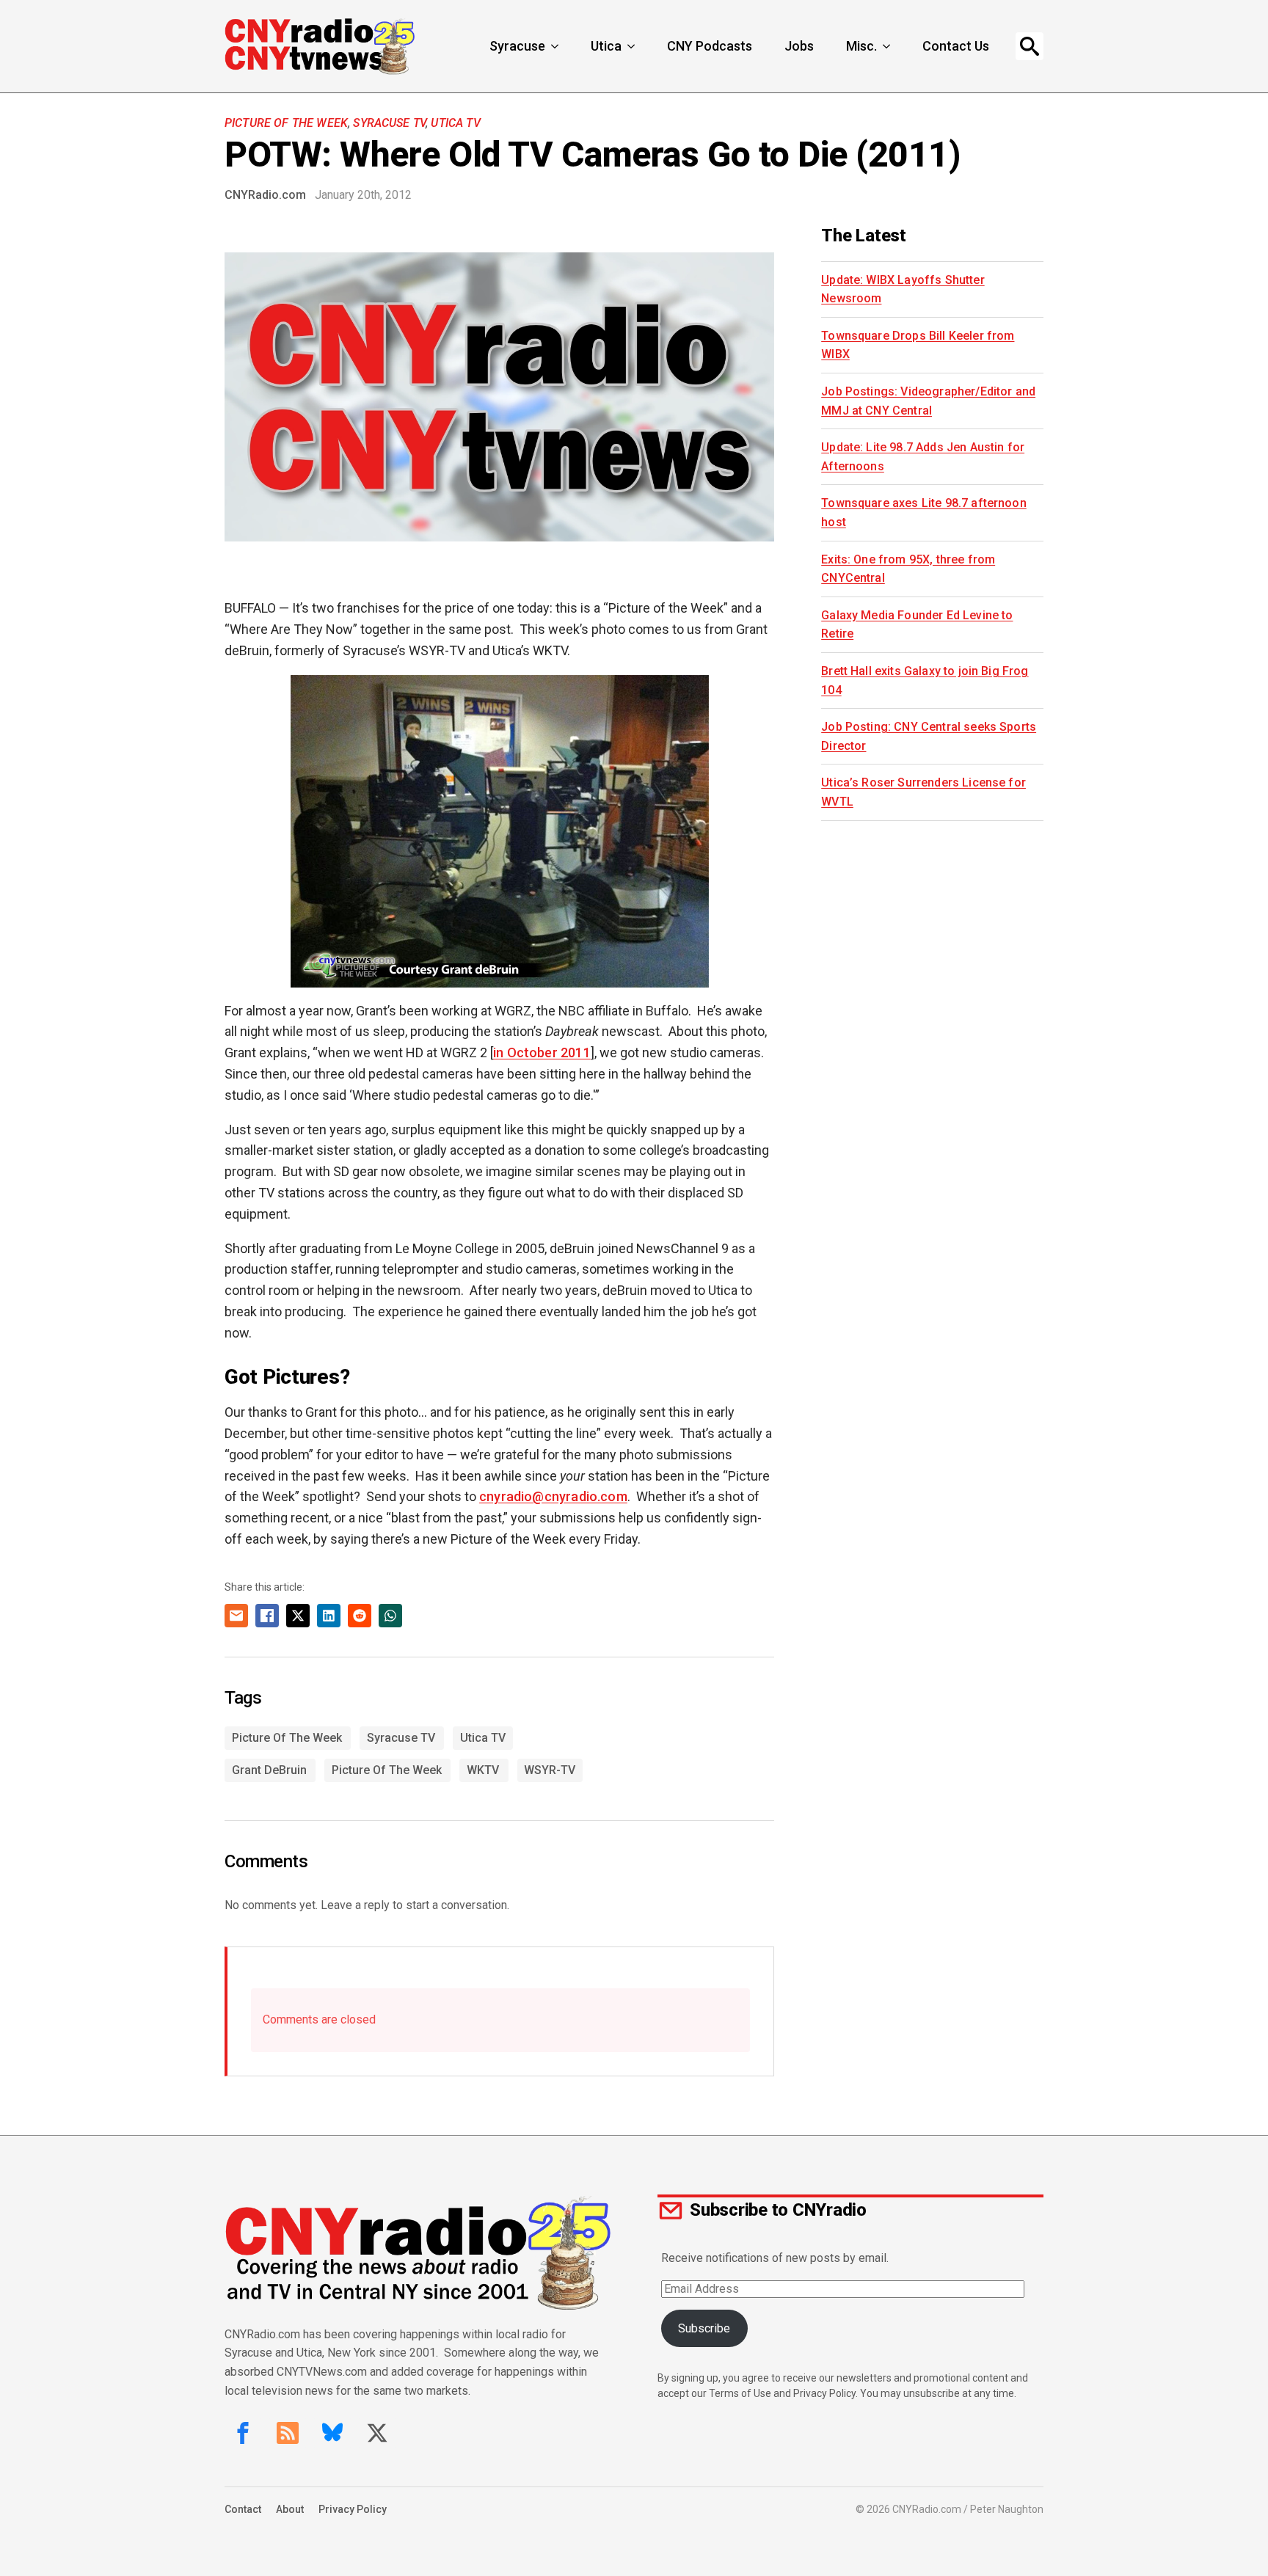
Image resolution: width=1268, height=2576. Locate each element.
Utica (606, 46)
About (290, 2509)
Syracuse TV (389, 123)
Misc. (861, 46)
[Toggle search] (1030, 46)
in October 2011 (542, 1052)
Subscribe (704, 2328)
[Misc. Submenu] (888, 46)
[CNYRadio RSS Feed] (288, 2433)
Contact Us (956, 46)
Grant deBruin (269, 1770)
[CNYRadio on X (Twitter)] (377, 2433)
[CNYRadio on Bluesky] (332, 2433)
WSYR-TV (550, 1770)
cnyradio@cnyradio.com (553, 1496)
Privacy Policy (353, 2509)
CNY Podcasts (710, 46)
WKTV (483, 1770)
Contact (243, 2509)
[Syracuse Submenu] (556, 46)
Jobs (799, 46)
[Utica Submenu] (633, 46)
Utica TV (455, 123)
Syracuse (517, 46)
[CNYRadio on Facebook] (243, 2433)
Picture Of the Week (286, 123)
